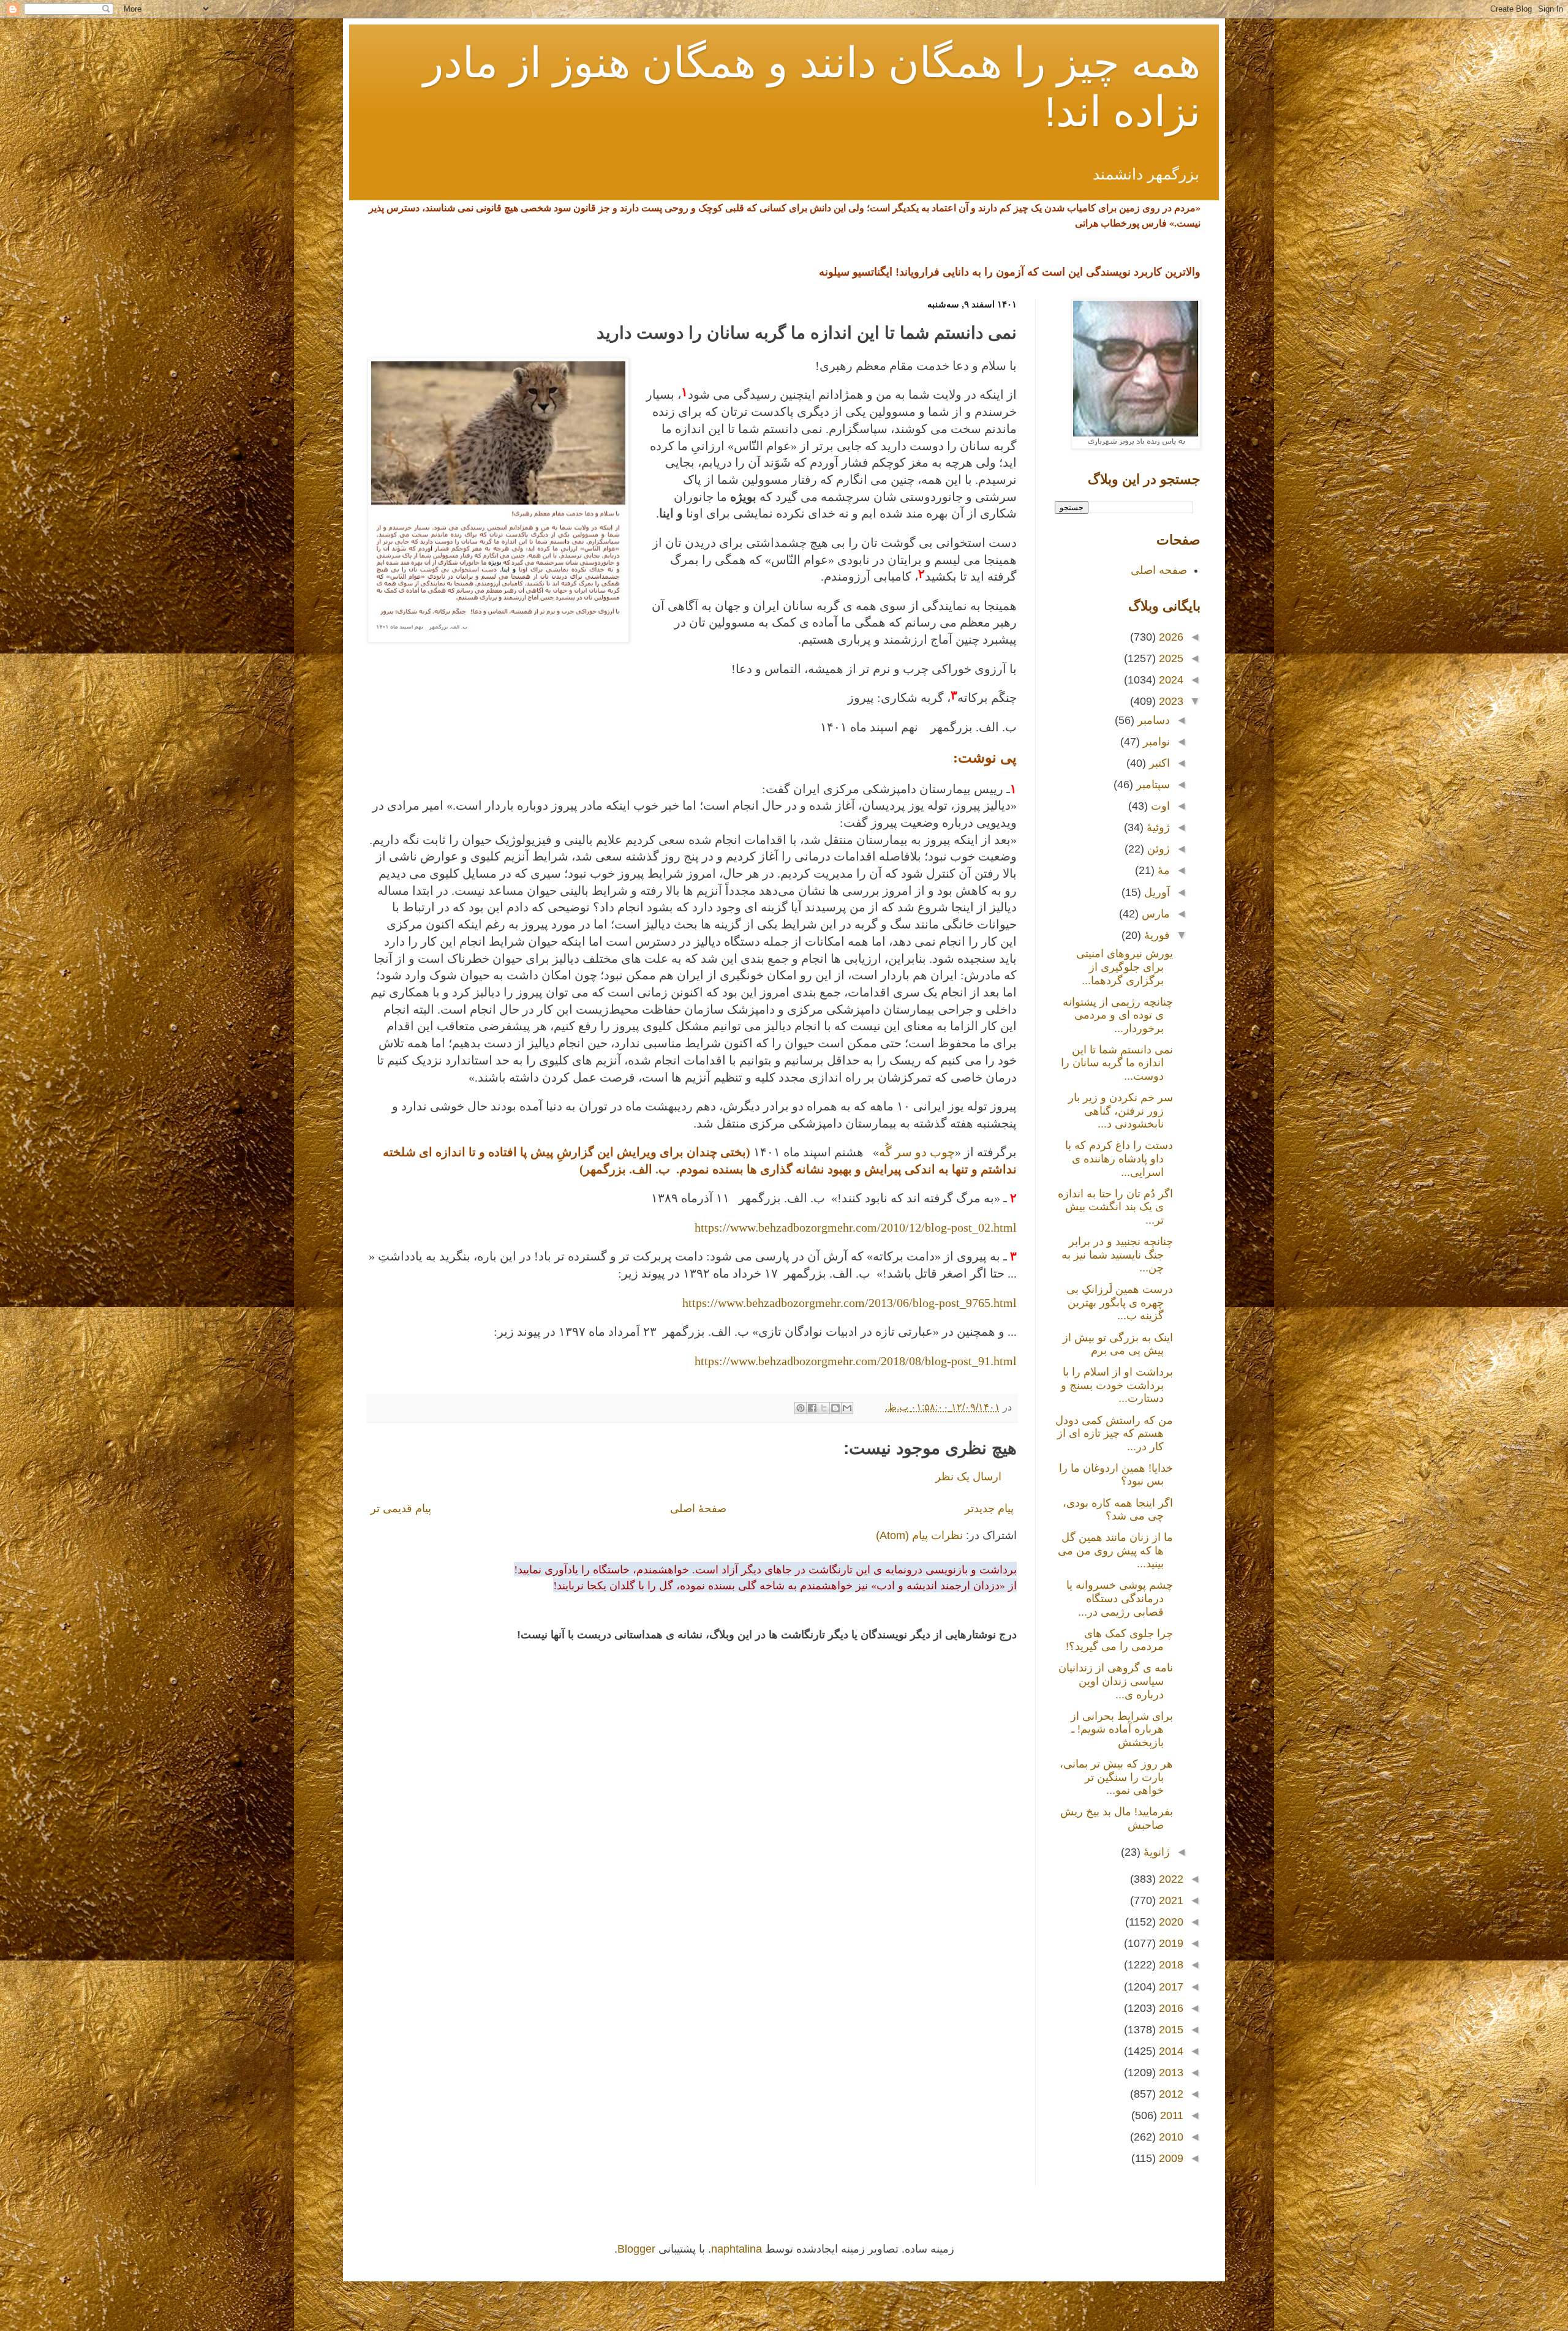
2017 (1170, 1987)
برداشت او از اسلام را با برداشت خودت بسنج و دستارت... (1117, 1385)
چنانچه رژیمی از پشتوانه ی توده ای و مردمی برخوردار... (1118, 1015)
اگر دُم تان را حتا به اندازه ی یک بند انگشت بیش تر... (1115, 1207)
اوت (1159, 806)
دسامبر (1152, 720)
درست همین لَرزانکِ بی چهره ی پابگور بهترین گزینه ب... (1120, 1302)
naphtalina (737, 2249)
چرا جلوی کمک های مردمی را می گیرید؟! (1119, 1640)
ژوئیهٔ (1157, 827)
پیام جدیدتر (989, 1508)
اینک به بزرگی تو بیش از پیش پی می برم (1118, 1344)
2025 (1170, 658)
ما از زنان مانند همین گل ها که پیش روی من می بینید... (1115, 1550)
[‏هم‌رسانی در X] (824, 1408)
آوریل (1155, 892)
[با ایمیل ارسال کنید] (847, 1408)
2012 (1170, 2094)
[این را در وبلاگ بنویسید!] (835, 1408)
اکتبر (1158, 763)
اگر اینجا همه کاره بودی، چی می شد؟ (1118, 1510)
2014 (1170, 2051)
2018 (1170, 1965)
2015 (1170, 2030)
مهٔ (1162, 870)
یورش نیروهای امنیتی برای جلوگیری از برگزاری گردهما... (1125, 967)
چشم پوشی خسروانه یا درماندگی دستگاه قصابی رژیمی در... (1120, 1598)
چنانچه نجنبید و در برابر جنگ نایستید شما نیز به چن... (1117, 1255)
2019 (1170, 1943)
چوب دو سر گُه (917, 1152)
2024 (1170, 680)
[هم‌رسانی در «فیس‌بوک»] (812, 1408)
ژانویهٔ (1155, 1852)
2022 (1170, 1879)
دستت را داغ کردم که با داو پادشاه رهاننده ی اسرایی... (1119, 1158)
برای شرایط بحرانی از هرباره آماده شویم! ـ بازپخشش (1122, 1729)
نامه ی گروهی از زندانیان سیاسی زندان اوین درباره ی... (1116, 1681)
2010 (1170, 2137)
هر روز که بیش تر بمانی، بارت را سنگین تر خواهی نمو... (1116, 1777)
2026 (1170, 637)
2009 (1170, 2158)
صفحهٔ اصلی (698, 1508)
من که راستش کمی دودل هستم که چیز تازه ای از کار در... (1114, 1433)
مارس (1154, 914)
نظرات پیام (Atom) (919, 1535)
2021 (1170, 1900)
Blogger (636, 2249)
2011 (1170, 2115)
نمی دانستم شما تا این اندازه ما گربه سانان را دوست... (1117, 1063)
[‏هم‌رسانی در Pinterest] (801, 1408)
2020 (1170, 1922)
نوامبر (1155, 742)
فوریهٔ (1155, 935)
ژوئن (1157, 849)
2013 (1170, 2073)
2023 (1170, 701)
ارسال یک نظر (968, 1477)
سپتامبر (1151, 785)
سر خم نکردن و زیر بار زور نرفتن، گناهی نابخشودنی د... (1121, 1111)
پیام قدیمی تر (401, 1508)
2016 (1170, 2008)
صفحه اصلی (1159, 570)
